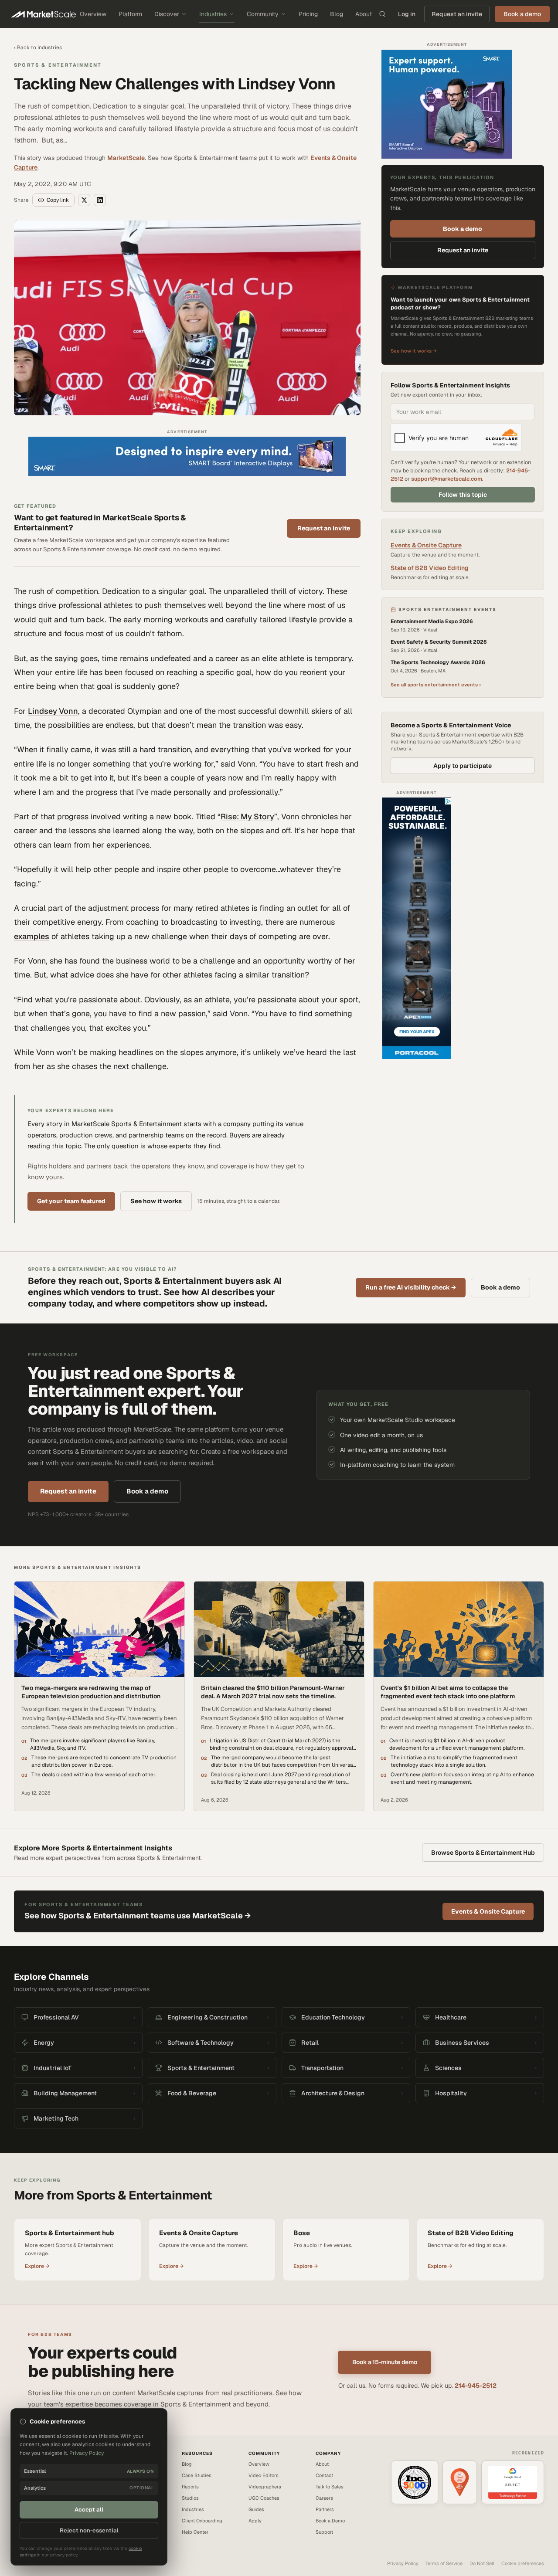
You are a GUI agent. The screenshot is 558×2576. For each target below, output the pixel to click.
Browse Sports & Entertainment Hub (483, 1853)
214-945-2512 (476, 2386)
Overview (93, 14)
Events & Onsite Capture (426, 545)
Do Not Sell (482, 2563)
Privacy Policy (403, 2563)
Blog (337, 14)
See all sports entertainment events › (436, 685)
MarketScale (126, 158)
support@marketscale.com (447, 479)
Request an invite (457, 14)
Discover (167, 14)
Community (263, 14)
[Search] (382, 14)
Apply (255, 2521)
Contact (324, 2475)
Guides (256, 2509)
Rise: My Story (247, 816)
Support (324, 2532)
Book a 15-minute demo (385, 2362)
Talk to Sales (330, 2487)
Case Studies (197, 2475)
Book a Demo (330, 2521)
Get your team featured (71, 1201)
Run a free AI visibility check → (411, 1287)
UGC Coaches (264, 2498)
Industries (213, 14)
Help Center (195, 2532)
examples (32, 936)
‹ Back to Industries (38, 48)
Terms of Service (444, 2563)
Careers (324, 2498)
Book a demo (463, 229)
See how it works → (414, 351)
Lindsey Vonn (53, 711)
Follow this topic (463, 495)
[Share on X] (84, 200)
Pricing (308, 14)
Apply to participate (463, 766)
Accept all (89, 2510)
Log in (407, 14)
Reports (190, 2487)
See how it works (156, 1201)
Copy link (58, 200)
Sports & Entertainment (58, 65)
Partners (325, 2509)
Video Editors (264, 2475)
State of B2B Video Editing (430, 568)
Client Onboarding (202, 2521)
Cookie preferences (523, 2563)
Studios (190, 2498)
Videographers (265, 2487)
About (364, 14)
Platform (130, 14)
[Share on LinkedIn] (100, 200)
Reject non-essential (89, 2530)
